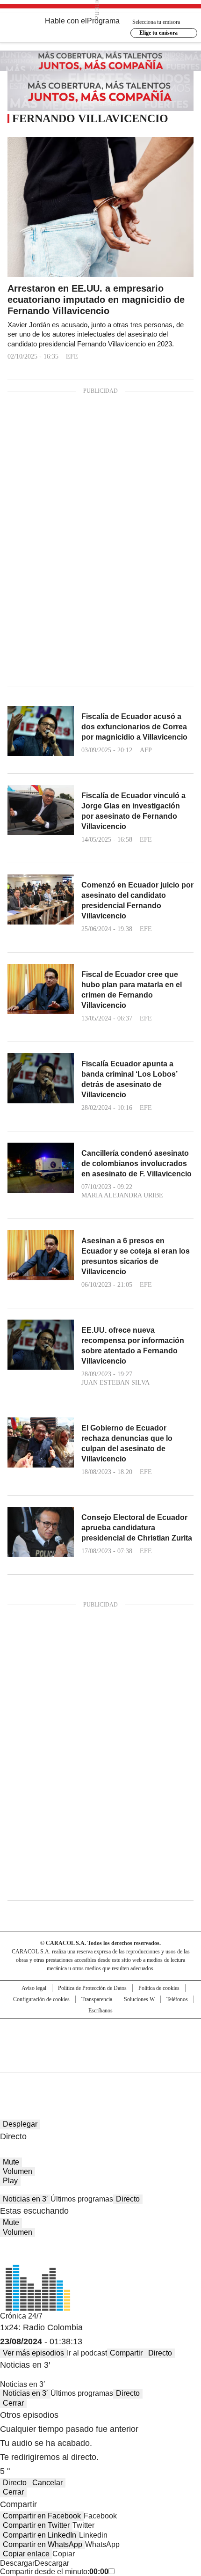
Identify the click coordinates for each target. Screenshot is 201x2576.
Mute (11, 2162)
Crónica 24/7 (21, 2316)
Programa (103, 21)
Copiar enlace (26, 2554)
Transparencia (97, 1999)
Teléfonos (177, 1999)
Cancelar (47, 2483)
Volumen (18, 2171)
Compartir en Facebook (42, 2516)
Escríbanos (100, 2011)
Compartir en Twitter (36, 2525)
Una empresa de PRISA (100, 2039)
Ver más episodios (33, 2353)
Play (10, 2181)
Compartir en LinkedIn (39, 2535)
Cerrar (13, 2403)
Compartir (126, 2353)
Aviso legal (34, 1988)
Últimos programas (82, 2199)
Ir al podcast (87, 2353)
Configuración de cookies (41, 1999)
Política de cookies (159, 1988)
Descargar (17, 2563)
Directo (128, 2199)
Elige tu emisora (158, 33)
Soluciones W (139, 1999)
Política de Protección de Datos (92, 1988)
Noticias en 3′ (25, 2199)
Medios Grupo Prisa (101, 2062)
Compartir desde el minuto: (54, 2572)
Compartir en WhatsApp (43, 2544)
